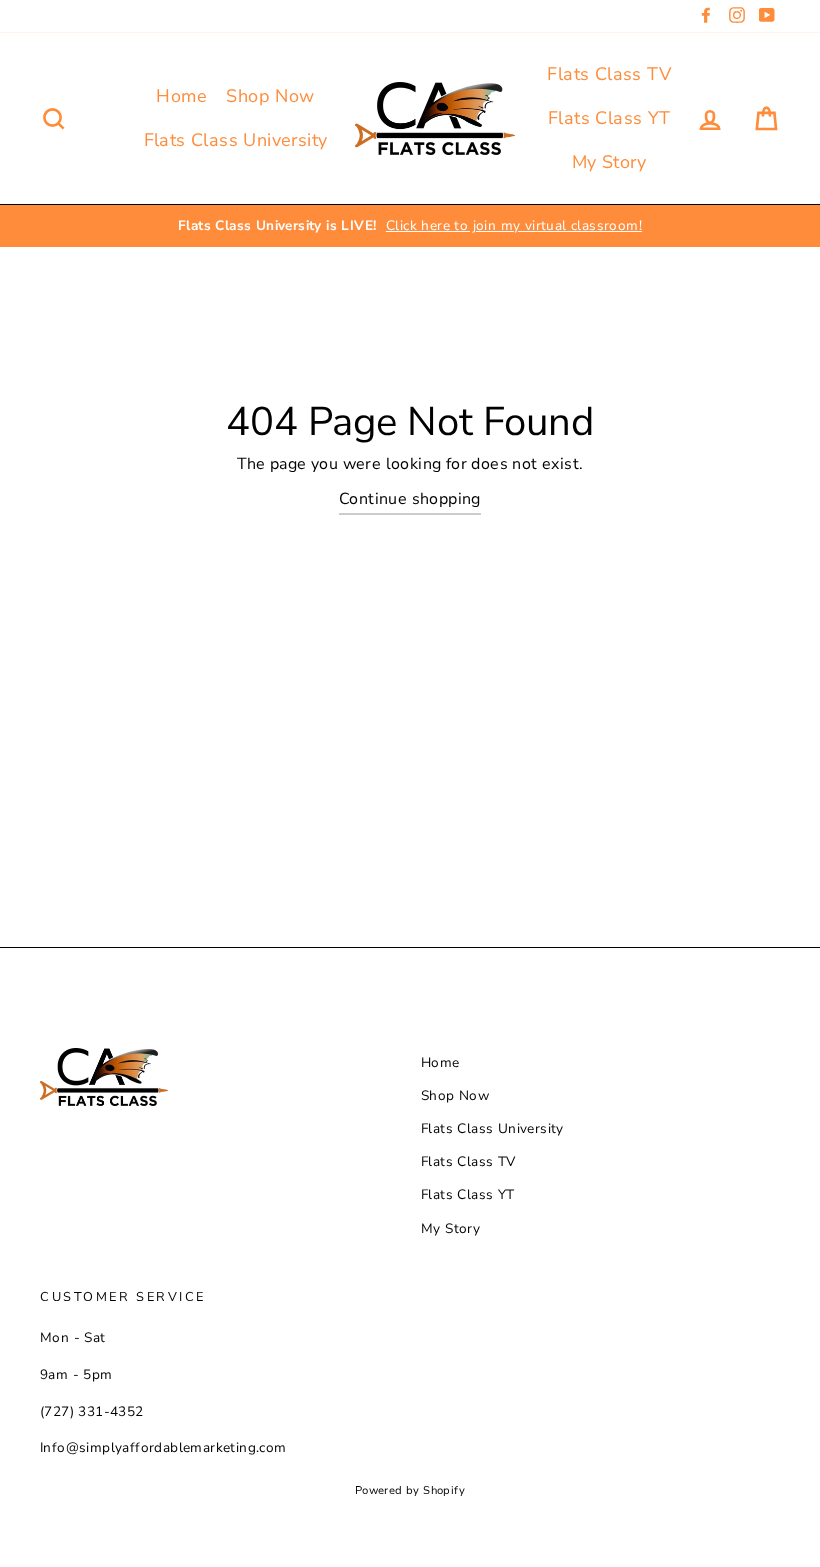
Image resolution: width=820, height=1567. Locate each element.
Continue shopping (410, 499)
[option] (410, 226)
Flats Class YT (609, 118)
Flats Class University (236, 140)
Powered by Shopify (410, 1490)
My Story (609, 162)
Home (181, 96)
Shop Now (270, 96)
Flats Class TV (609, 74)
